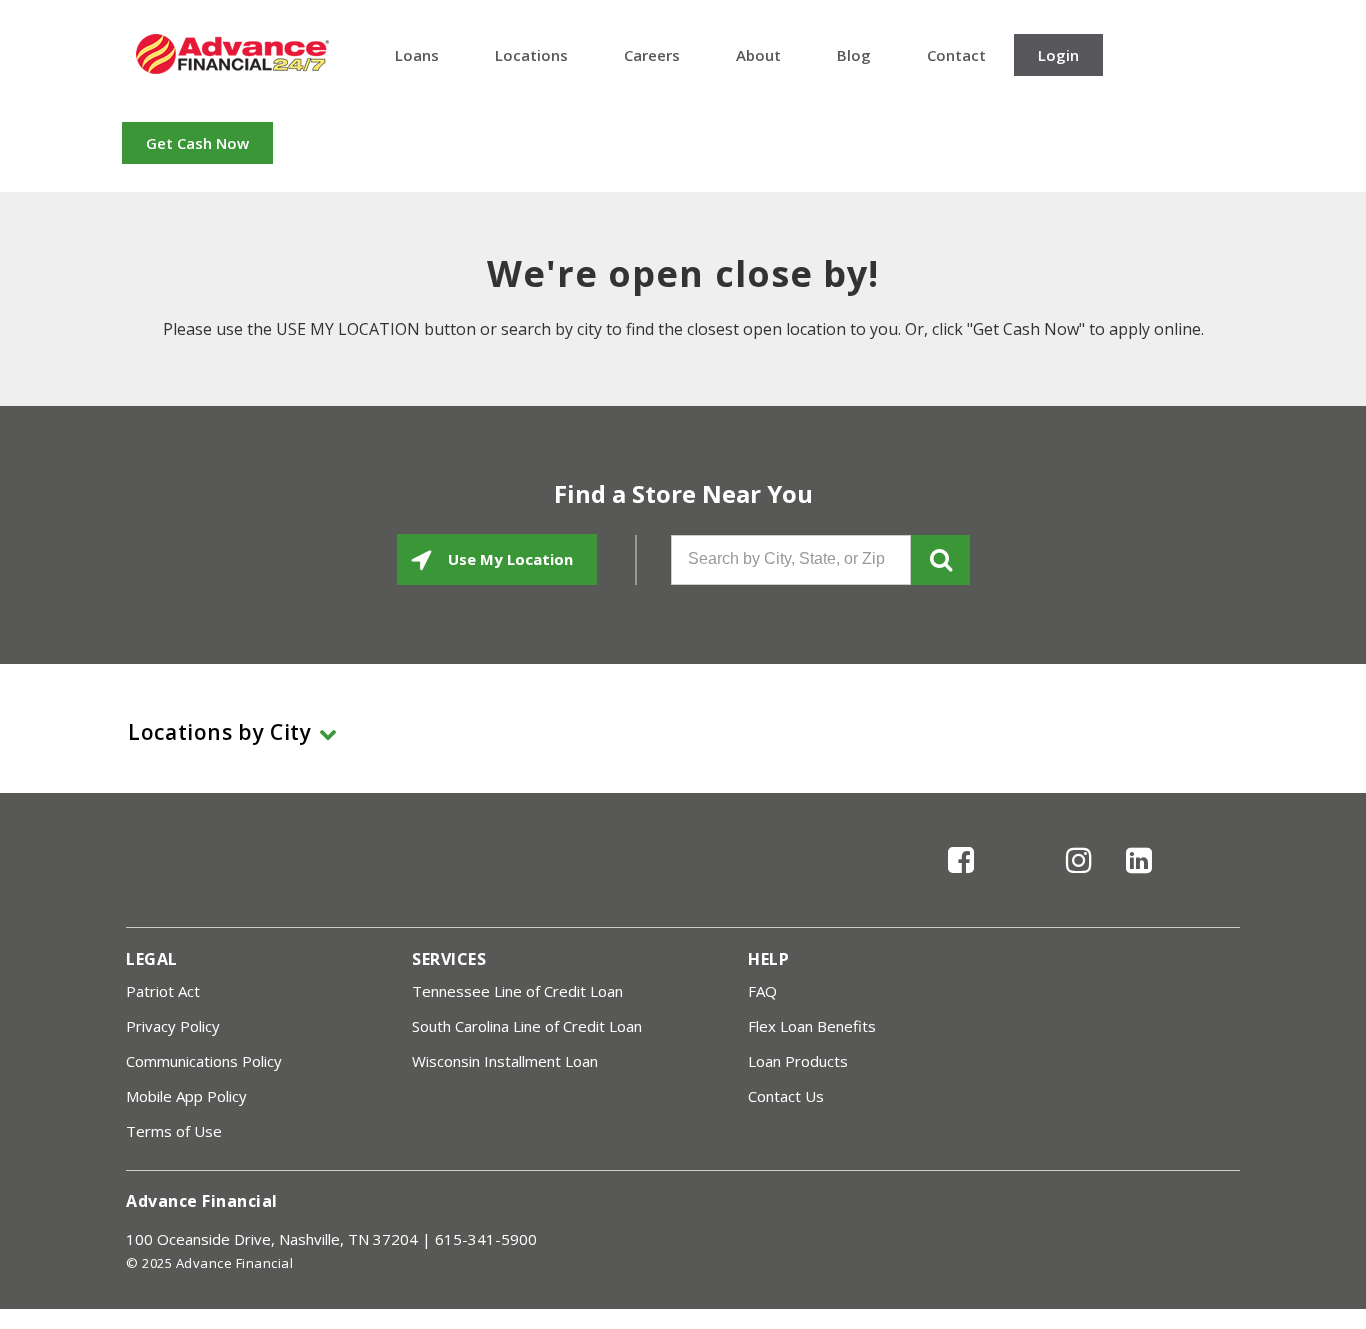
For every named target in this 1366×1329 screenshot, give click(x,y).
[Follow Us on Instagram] (1079, 877)
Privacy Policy (173, 1026)
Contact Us (786, 1096)
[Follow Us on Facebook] (961, 877)
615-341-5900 (486, 1239)
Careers (652, 55)
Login (1058, 55)
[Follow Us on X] (1020, 877)
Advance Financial (232, 54)
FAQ (762, 991)
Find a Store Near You (683, 494)
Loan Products (798, 1061)
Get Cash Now (197, 143)
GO (940, 560)
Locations (531, 55)
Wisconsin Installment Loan (505, 1061)
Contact (956, 55)
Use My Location (508, 559)
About (758, 55)
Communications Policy (204, 1061)
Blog (854, 55)
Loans (417, 55)
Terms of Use (174, 1131)
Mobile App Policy (186, 1096)
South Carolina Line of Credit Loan (527, 1026)
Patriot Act (163, 991)
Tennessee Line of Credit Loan (517, 991)
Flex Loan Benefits (812, 1026)
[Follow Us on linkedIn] (1139, 877)
